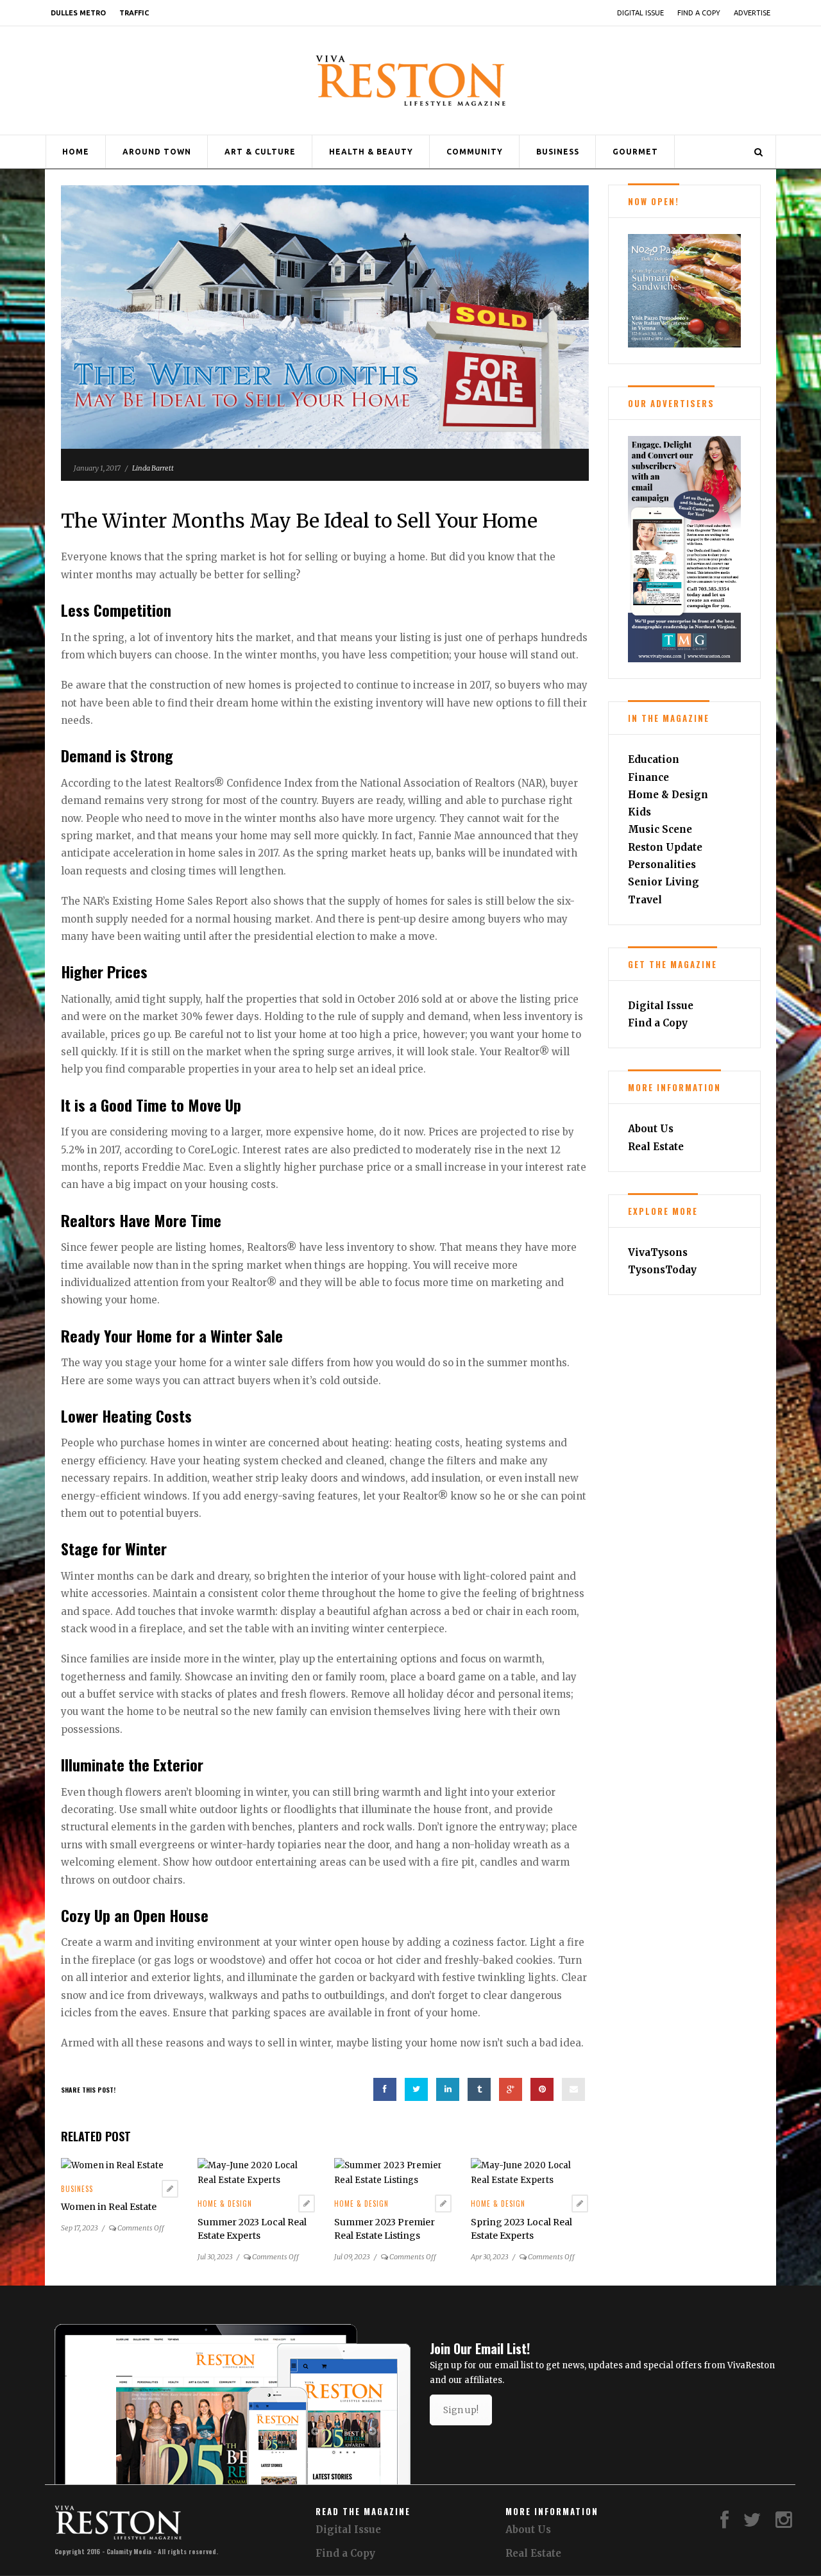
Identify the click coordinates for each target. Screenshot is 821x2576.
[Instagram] (784, 2523)
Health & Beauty (371, 152)
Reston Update (665, 847)
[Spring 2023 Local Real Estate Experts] (529, 2172)
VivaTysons (658, 1252)
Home (76, 152)
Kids (639, 812)
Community (475, 152)
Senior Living (664, 882)
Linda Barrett (153, 468)
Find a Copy (699, 13)
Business (558, 152)
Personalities (662, 865)
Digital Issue (640, 13)
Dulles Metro (78, 13)
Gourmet (635, 152)
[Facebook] (724, 2523)
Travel (645, 900)
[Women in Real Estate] (112, 2165)
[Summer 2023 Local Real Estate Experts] (256, 2172)
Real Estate (656, 1147)
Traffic (134, 13)
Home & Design (225, 2204)
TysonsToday (662, 1270)
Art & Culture (260, 152)
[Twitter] (752, 2523)
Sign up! (461, 2410)
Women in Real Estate (109, 2207)
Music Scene (660, 829)
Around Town (157, 152)
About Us (651, 1129)
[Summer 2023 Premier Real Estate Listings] (393, 2172)
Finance (648, 777)
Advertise (752, 13)
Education (654, 759)
